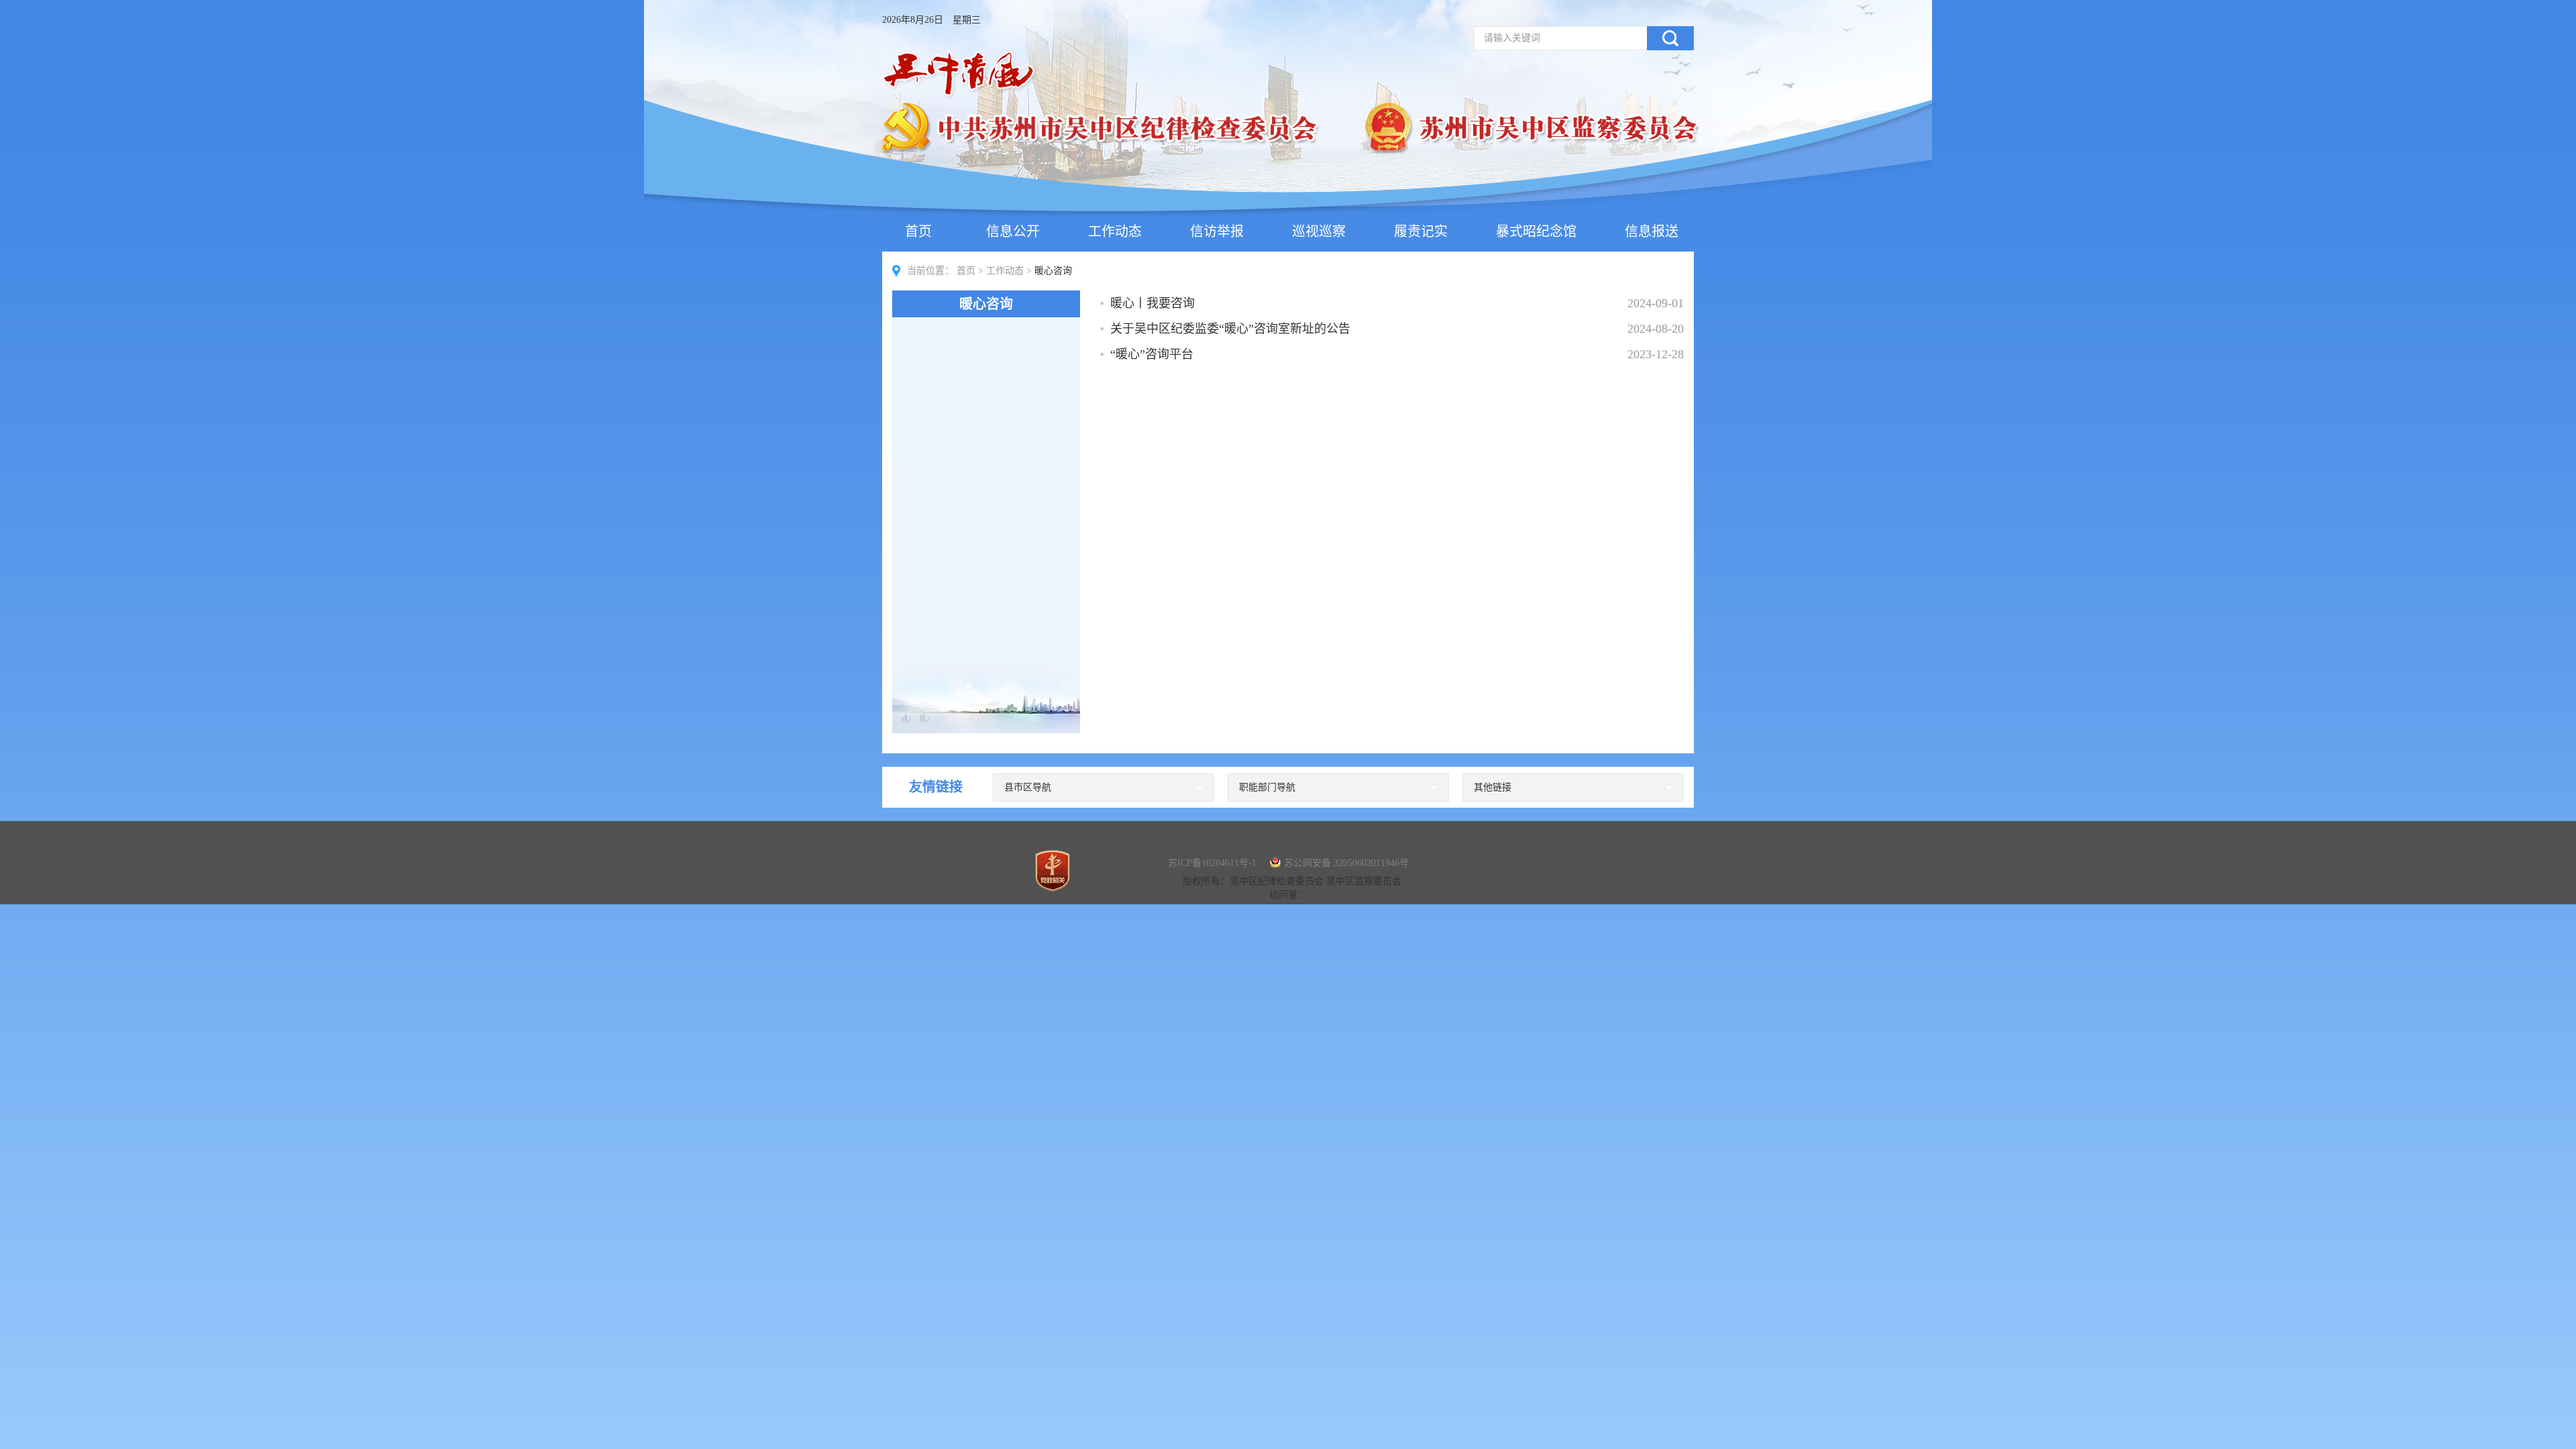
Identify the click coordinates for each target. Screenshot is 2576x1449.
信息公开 (1013, 231)
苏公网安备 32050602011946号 (1346, 863)
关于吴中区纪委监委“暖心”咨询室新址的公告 (1230, 329)
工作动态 (1115, 231)
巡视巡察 (1319, 231)
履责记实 (1421, 231)
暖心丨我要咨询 (1152, 303)
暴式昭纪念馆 (1536, 231)
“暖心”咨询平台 (1152, 354)
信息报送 (1652, 231)
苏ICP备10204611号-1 (1212, 863)
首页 (918, 231)
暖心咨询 (986, 304)
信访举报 (1217, 231)
